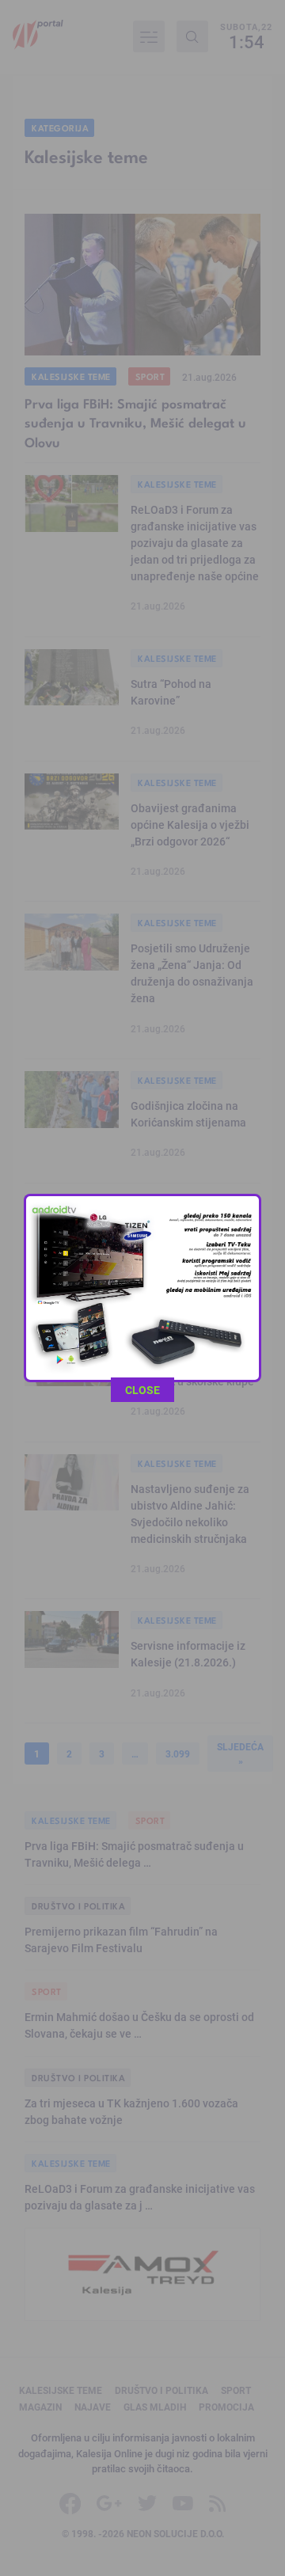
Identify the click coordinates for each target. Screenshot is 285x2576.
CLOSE (142, 1390)
